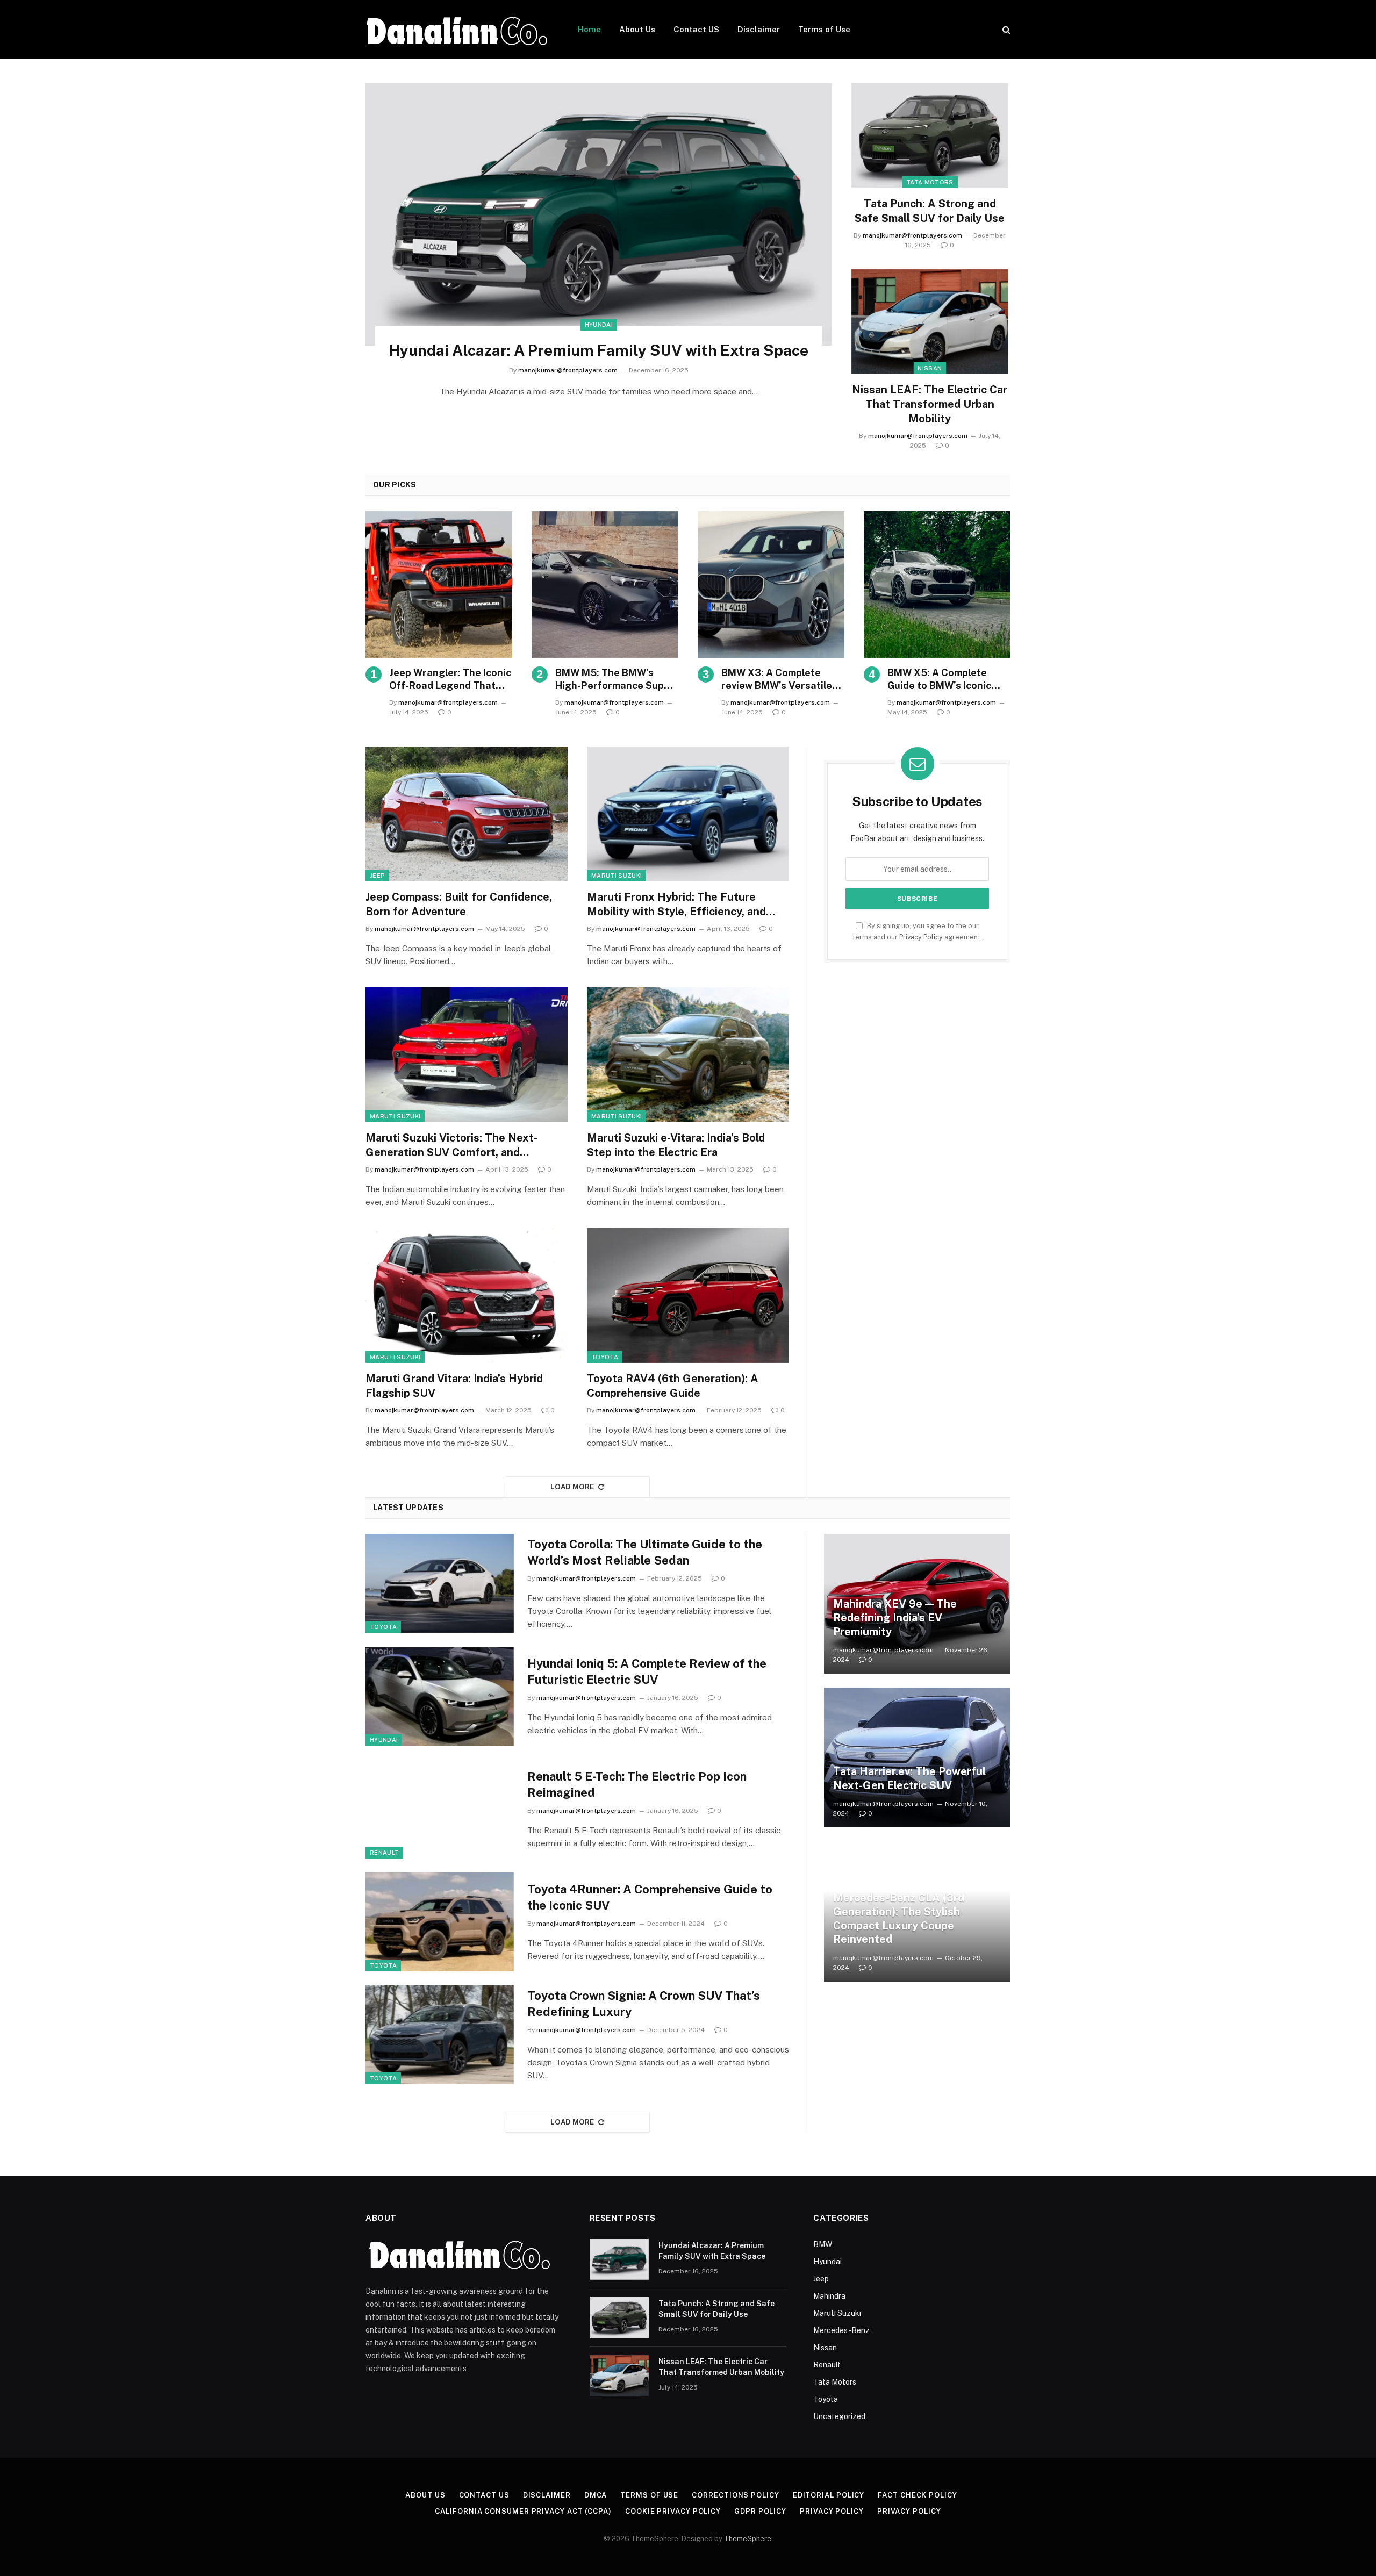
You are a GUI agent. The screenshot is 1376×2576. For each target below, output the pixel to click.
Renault (384, 1853)
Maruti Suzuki (617, 876)
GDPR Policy (760, 2511)
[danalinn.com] (458, 30)
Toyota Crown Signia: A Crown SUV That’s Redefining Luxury (644, 2004)
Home (589, 29)
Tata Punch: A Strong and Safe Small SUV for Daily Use (930, 211)
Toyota (605, 1357)
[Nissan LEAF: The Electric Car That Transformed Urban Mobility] (930, 322)
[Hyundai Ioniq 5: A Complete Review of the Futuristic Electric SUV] (440, 1697)
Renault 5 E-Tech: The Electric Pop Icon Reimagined (637, 1784)
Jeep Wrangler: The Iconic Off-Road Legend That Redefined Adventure (450, 680)
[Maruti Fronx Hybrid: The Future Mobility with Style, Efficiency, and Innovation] (688, 814)
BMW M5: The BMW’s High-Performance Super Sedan (615, 680)
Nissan (930, 368)
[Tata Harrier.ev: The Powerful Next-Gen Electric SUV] (917, 1757)
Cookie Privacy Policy (673, 2511)
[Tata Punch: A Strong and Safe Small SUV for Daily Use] (930, 136)
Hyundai (599, 325)
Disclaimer (759, 29)
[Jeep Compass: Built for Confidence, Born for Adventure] (467, 814)
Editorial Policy (829, 2495)
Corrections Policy (735, 2495)
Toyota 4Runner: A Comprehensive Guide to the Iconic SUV (650, 1897)
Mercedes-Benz (841, 2330)
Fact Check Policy (917, 2495)
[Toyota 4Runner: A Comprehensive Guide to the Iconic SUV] (440, 1922)
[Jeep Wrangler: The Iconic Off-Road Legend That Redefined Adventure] (439, 584)
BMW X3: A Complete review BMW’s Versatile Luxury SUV (777, 680)
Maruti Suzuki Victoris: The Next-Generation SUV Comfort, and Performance (451, 1146)
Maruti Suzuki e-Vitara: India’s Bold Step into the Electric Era (676, 1145)
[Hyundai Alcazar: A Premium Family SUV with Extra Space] (599, 214)
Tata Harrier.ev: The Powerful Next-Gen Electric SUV (909, 1778)
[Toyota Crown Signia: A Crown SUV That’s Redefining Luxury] (440, 2035)
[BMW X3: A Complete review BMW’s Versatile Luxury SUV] (771, 584)
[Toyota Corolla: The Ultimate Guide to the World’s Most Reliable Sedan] (440, 1583)
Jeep (377, 876)
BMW (823, 2244)
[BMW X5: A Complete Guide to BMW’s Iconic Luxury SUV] (937, 584)
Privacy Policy (921, 937)
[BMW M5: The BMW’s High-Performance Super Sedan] (605, 584)
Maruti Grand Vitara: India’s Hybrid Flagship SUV (454, 1386)
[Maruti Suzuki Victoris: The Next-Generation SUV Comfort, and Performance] (467, 1055)
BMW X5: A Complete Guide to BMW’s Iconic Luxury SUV (939, 680)
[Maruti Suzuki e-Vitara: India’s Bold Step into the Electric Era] (688, 1055)
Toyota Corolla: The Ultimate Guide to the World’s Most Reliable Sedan (645, 1552)
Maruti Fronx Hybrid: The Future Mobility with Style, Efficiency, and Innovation (676, 905)
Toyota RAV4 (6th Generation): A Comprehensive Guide (673, 1386)
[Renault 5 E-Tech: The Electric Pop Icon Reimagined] (440, 1809)
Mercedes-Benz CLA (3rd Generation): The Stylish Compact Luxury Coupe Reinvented (899, 1918)
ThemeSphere (748, 2539)
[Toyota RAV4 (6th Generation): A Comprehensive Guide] (688, 1296)
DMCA (596, 2495)
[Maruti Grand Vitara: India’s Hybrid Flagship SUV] (467, 1296)
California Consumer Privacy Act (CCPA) (523, 2511)
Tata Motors (930, 182)
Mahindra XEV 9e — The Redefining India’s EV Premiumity (895, 1617)
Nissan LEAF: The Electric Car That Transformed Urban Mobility (930, 404)
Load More (572, 1487)
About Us (637, 29)
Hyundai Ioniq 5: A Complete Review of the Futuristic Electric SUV (647, 1671)
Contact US (696, 29)
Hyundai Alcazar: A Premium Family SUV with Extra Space (599, 350)
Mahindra (829, 2296)
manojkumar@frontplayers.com (568, 370)
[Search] (1005, 30)
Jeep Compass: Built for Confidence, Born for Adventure (459, 904)
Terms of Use (824, 29)
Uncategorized (839, 2416)
